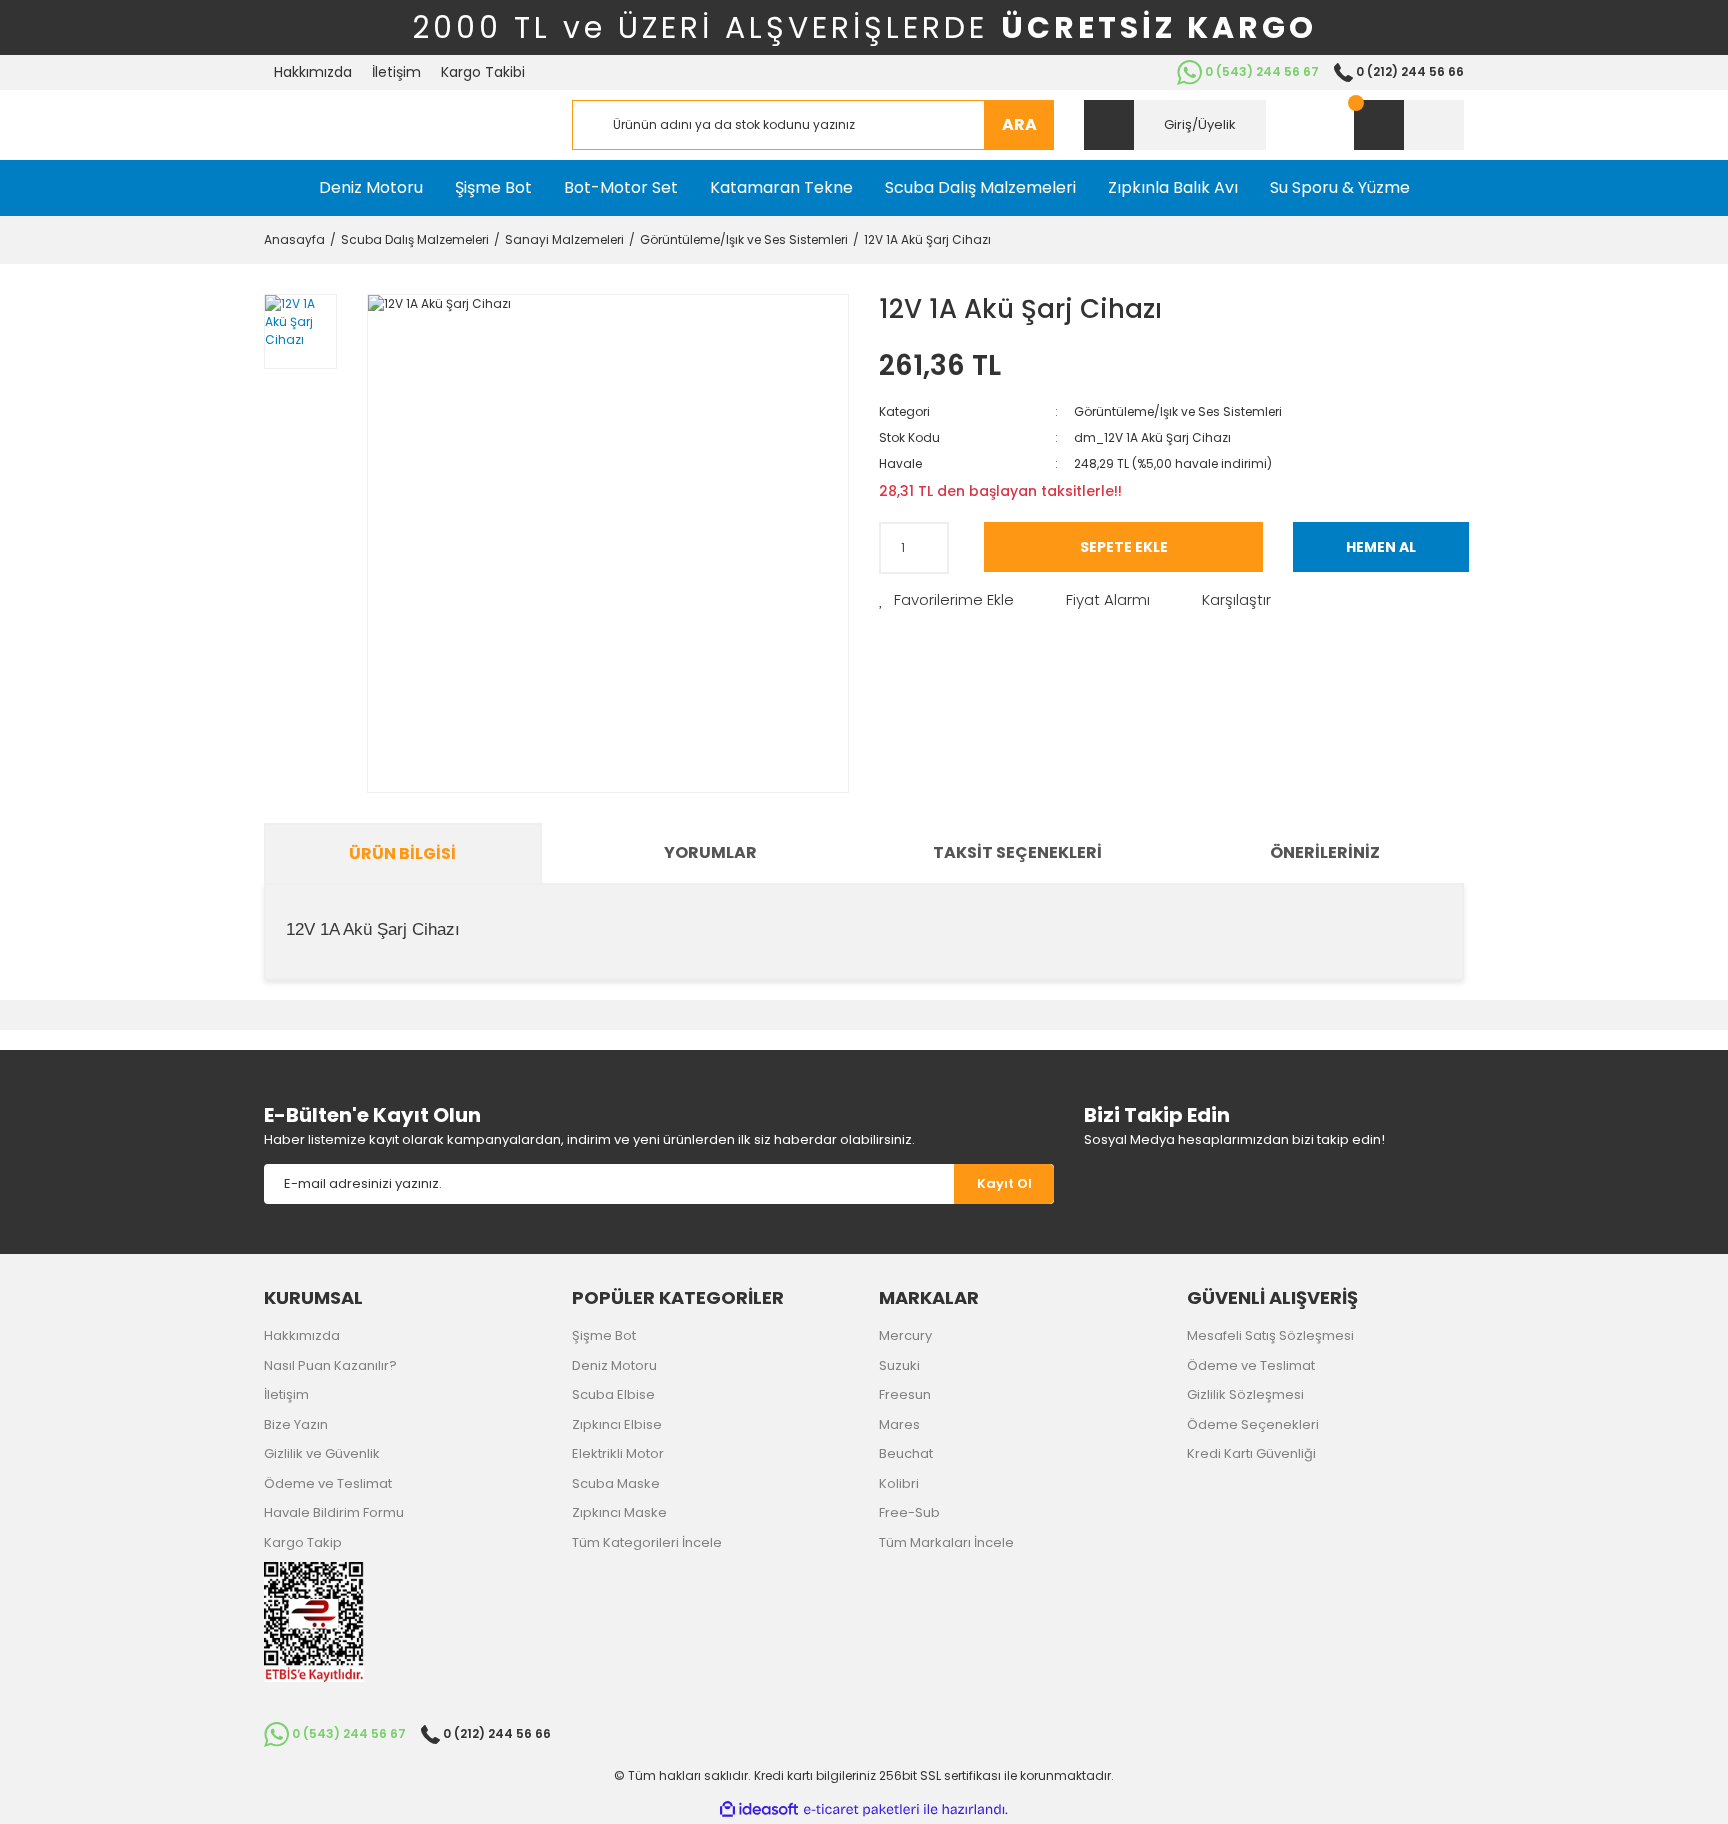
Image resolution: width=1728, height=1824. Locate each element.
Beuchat (906, 1453)
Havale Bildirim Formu (334, 1512)
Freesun (905, 1394)
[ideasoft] (759, 1809)
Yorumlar (710, 852)
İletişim (396, 72)
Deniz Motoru (614, 1365)
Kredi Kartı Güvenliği (1251, 1453)
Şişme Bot (604, 1335)
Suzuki (899, 1365)
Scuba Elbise (613, 1394)
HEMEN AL (1381, 547)
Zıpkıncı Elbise (617, 1424)
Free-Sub (909, 1512)
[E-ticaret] (861, 1810)
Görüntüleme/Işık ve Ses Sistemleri (1178, 411)
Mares (899, 1424)
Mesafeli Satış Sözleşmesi (1270, 1335)
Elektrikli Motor (618, 1453)
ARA (1019, 124)
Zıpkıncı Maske (619, 1512)
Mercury (905, 1335)
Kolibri (899, 1483)
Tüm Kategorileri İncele (647, 1542)
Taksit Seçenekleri (1017, 852)
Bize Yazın (296, 1424)
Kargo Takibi (483, 72)
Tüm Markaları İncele (946, 1542)
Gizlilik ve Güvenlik (322, 1453)
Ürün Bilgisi (402, 853)
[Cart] (1409, 125)
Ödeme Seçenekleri (1253, 1424)
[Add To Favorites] (946, 600)
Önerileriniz (1325, 852)
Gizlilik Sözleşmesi (1245, 1394)
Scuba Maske (616, 1483)
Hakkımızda (313, 72)
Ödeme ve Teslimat (328, 1483)
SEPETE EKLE (1124, 547)
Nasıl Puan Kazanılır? (330, 1365)
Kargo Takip (303, 1542)
